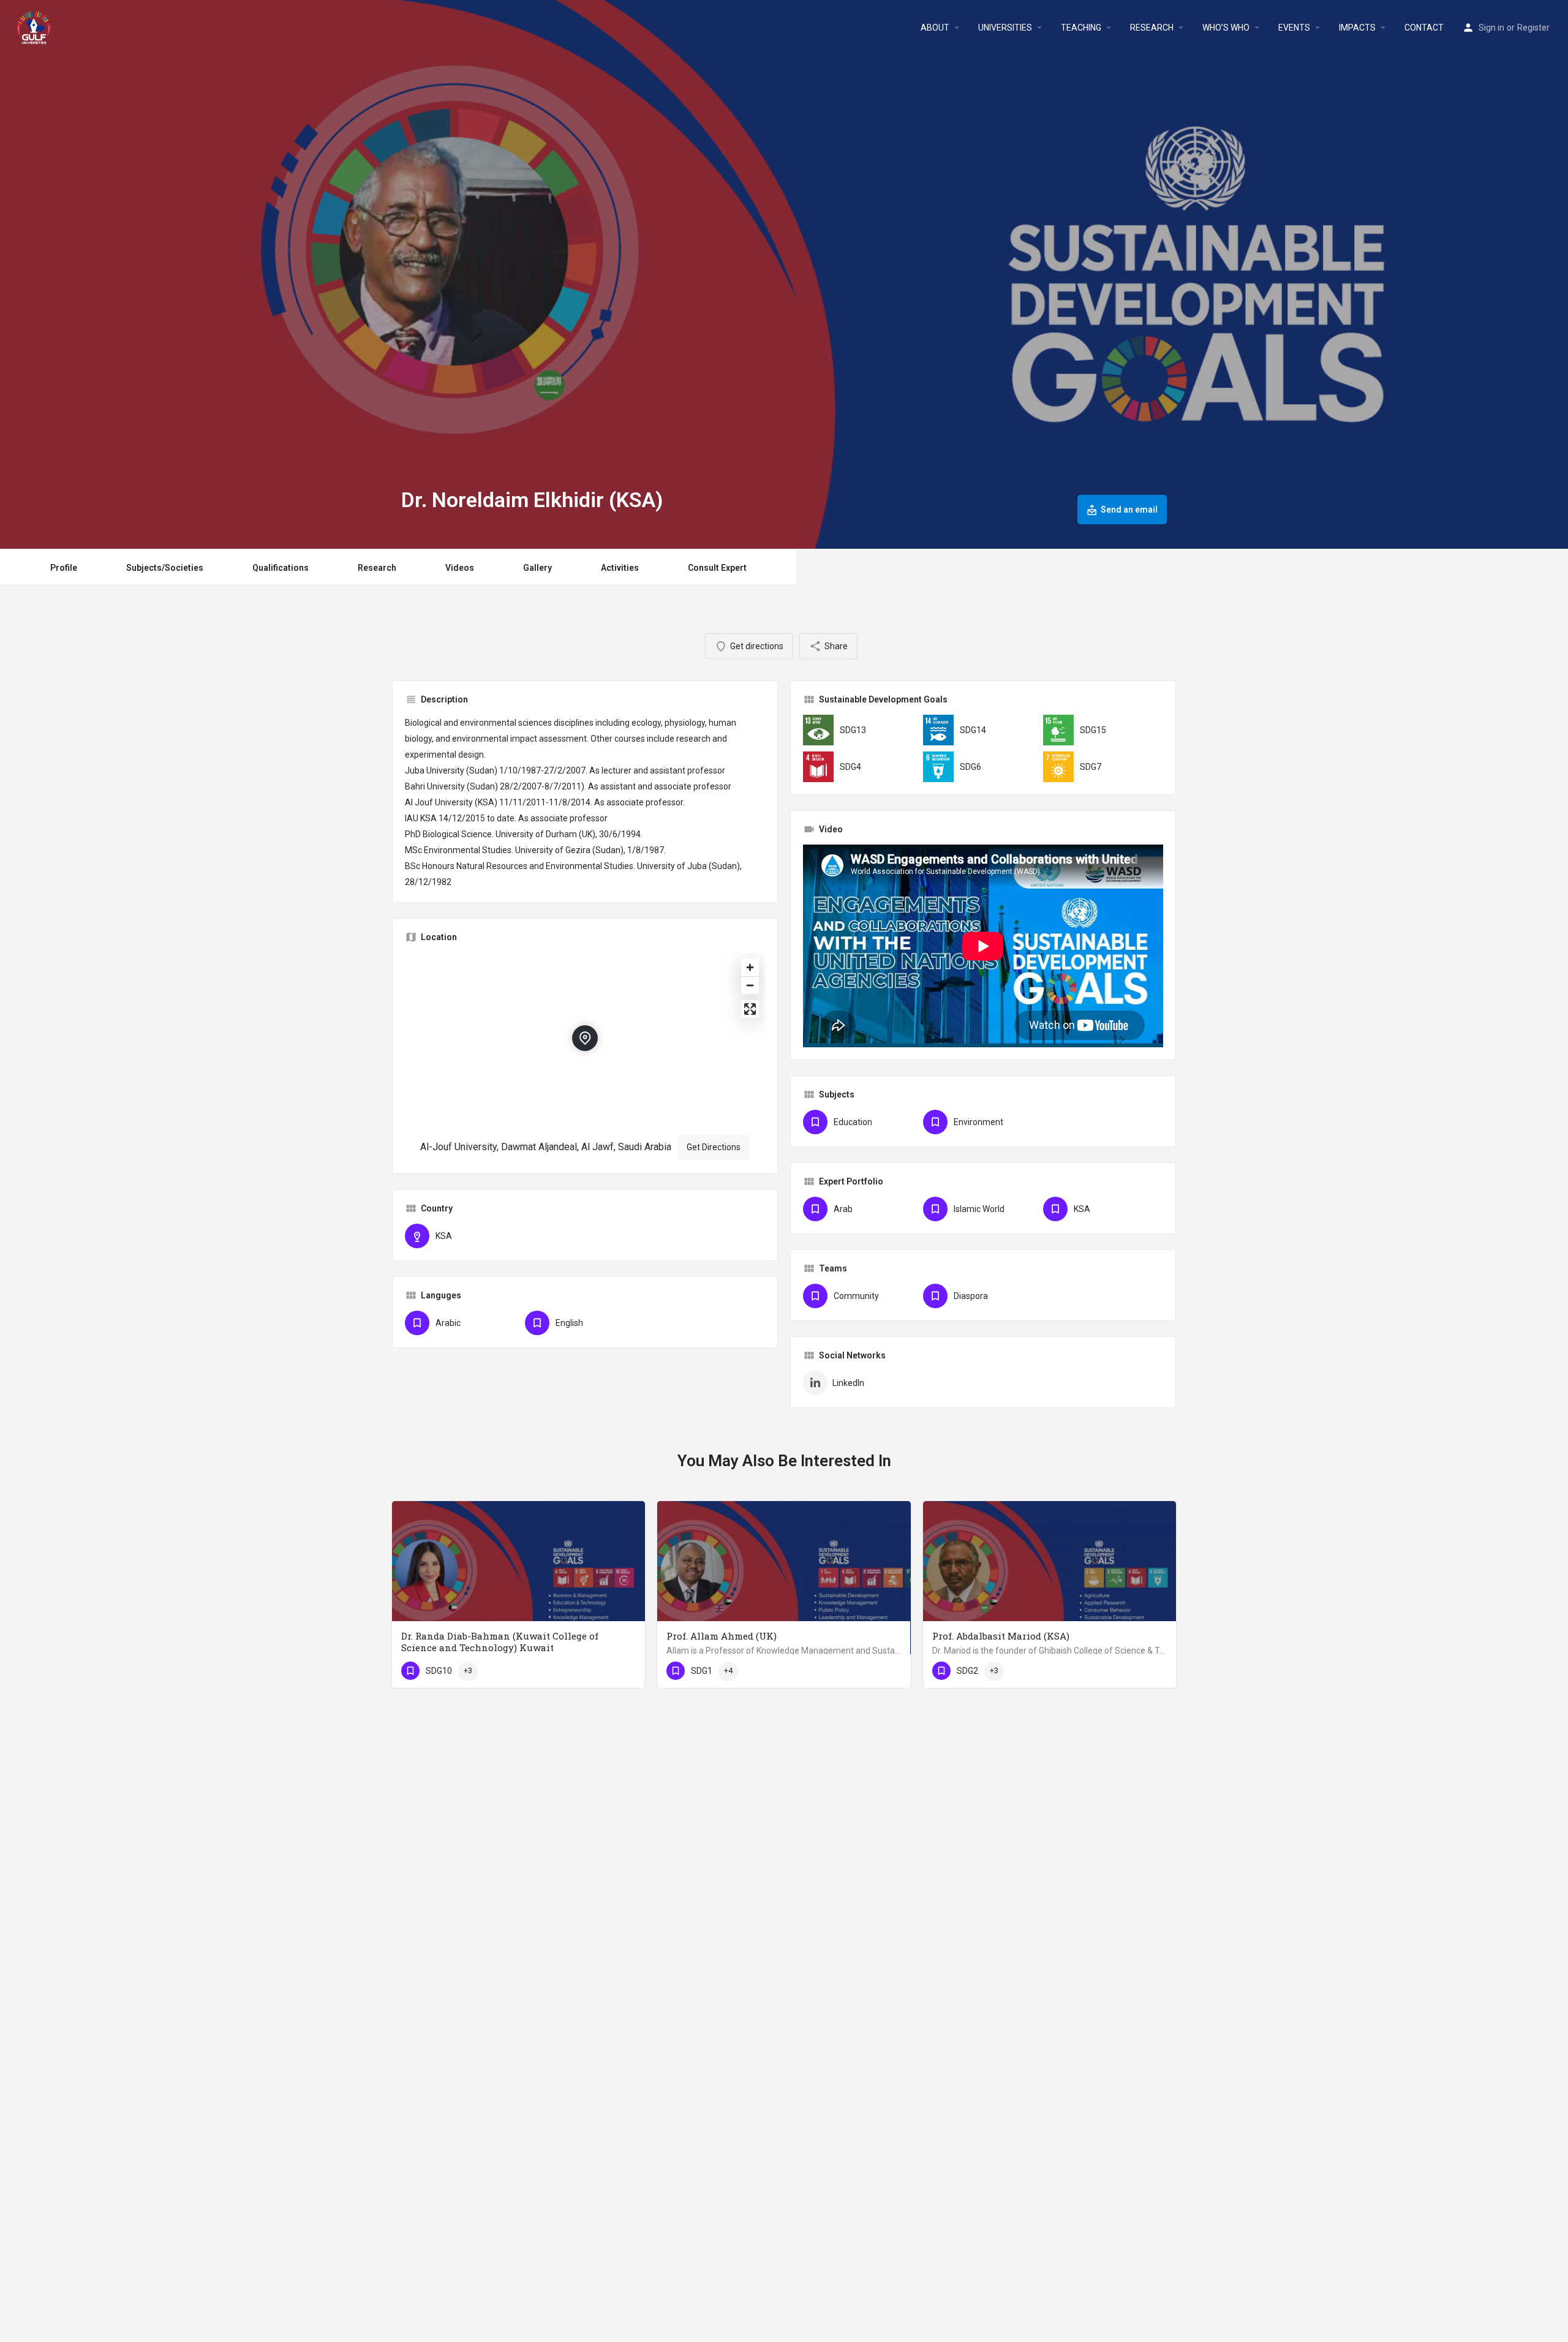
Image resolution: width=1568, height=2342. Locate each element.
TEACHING (1081, 28)
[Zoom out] (750, 985)
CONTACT (1424, 28)
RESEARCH (1152, 28)
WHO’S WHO (1226, 28)
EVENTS (1294, 28)
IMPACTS (1357, 28)
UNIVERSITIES (1005, 28)
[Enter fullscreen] (750, 1009)
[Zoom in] (750, 967)
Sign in (1491, 28)
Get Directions (714, 1147)
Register (1533, 28)
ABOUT (935, 28)
